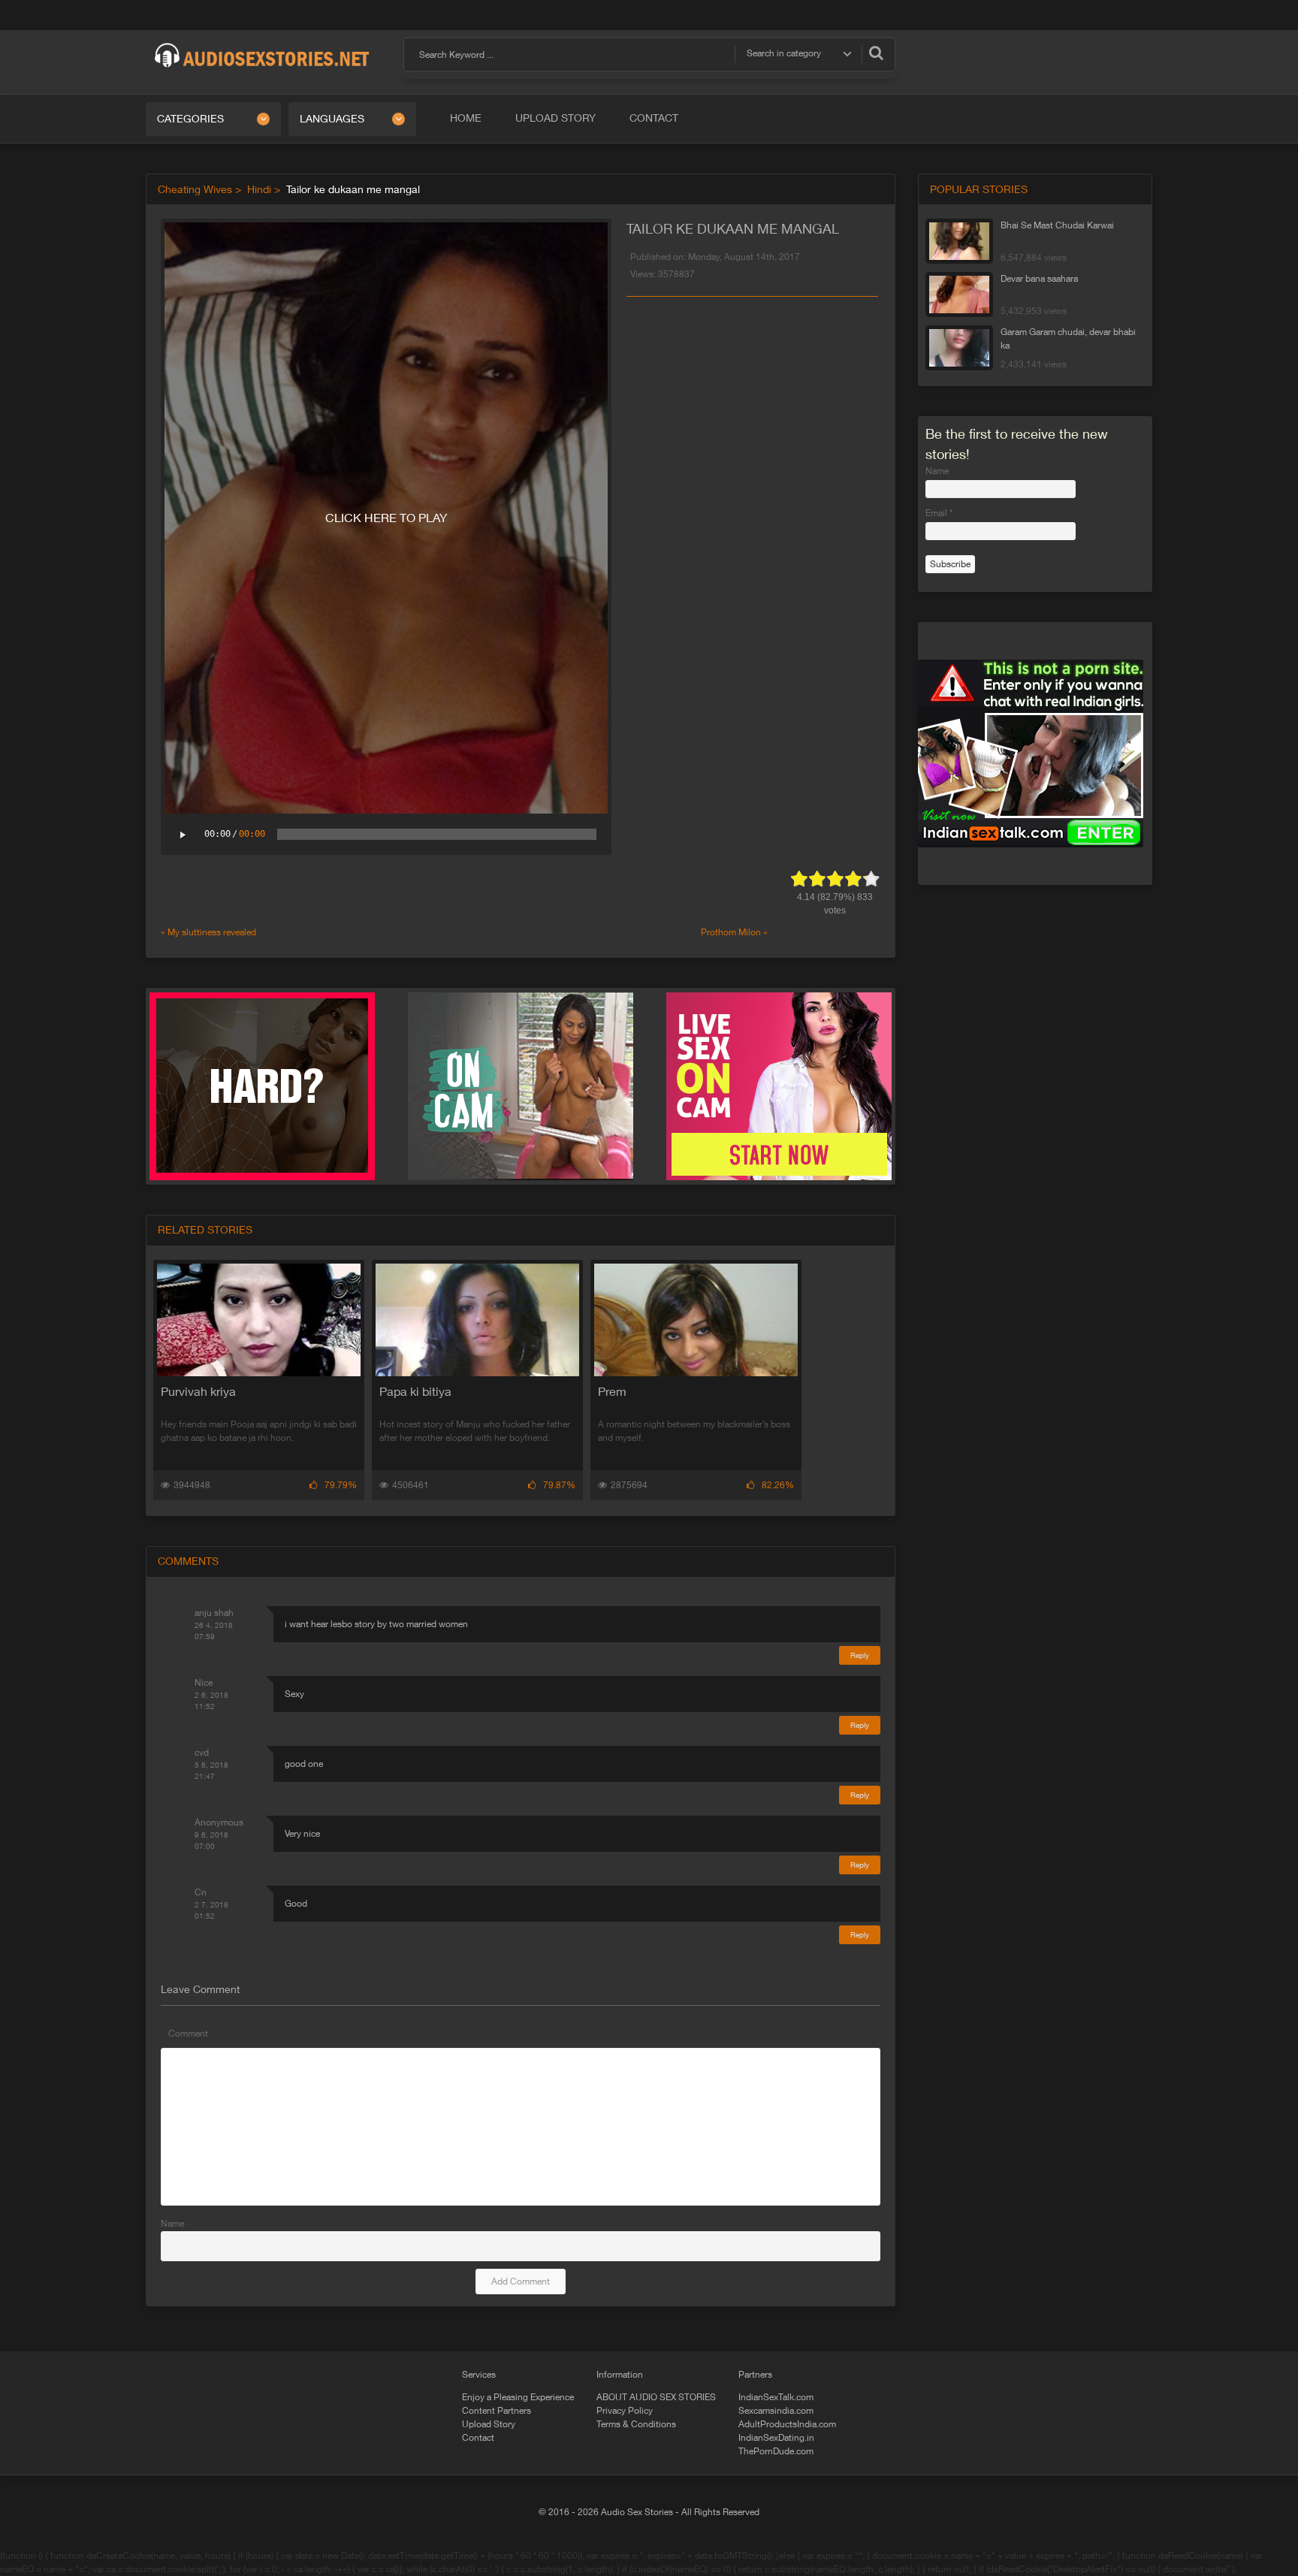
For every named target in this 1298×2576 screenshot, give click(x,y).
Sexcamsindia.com (776, 2411)
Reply (860, 1655)
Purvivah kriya (198, 1391)
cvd (202, 1753)
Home (466, 118)
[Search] (876, 53)
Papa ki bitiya (415, 1391)
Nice (204, 1683)
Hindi (259, 189)
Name (172, 2224)
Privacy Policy (625, 2411)
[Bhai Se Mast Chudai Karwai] (959, 241)
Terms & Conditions (636, 2424)
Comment (188, 2034)
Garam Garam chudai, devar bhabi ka (1068, 339)
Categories (190, 119)
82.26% (778, 1485)
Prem (612, 1391)
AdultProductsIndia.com (787, 2424)
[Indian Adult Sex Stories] (262, 44)
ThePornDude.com (776, 2451)
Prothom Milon (731, 932)
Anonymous (219, 1823)
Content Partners (497, 2411)
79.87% (559, 1485)
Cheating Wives (195, 189)
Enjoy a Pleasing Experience (518, 2397)
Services (479, 2375)
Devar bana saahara (1039, 279)
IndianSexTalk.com (776, 2397)
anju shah (214, 1613)
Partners (755, 2375)
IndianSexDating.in (776, 2438)
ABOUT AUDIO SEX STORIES (656, 2397)
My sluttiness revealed (212, 932)
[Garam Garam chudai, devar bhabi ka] (959, 348)
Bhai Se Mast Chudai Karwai (1057, 225)
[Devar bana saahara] (959, 294)
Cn (201, 1892)
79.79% (341, 1485)
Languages (332, 119)
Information (620, 2375)
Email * (939, 513)
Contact (654, 118)
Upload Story (555, 118)
